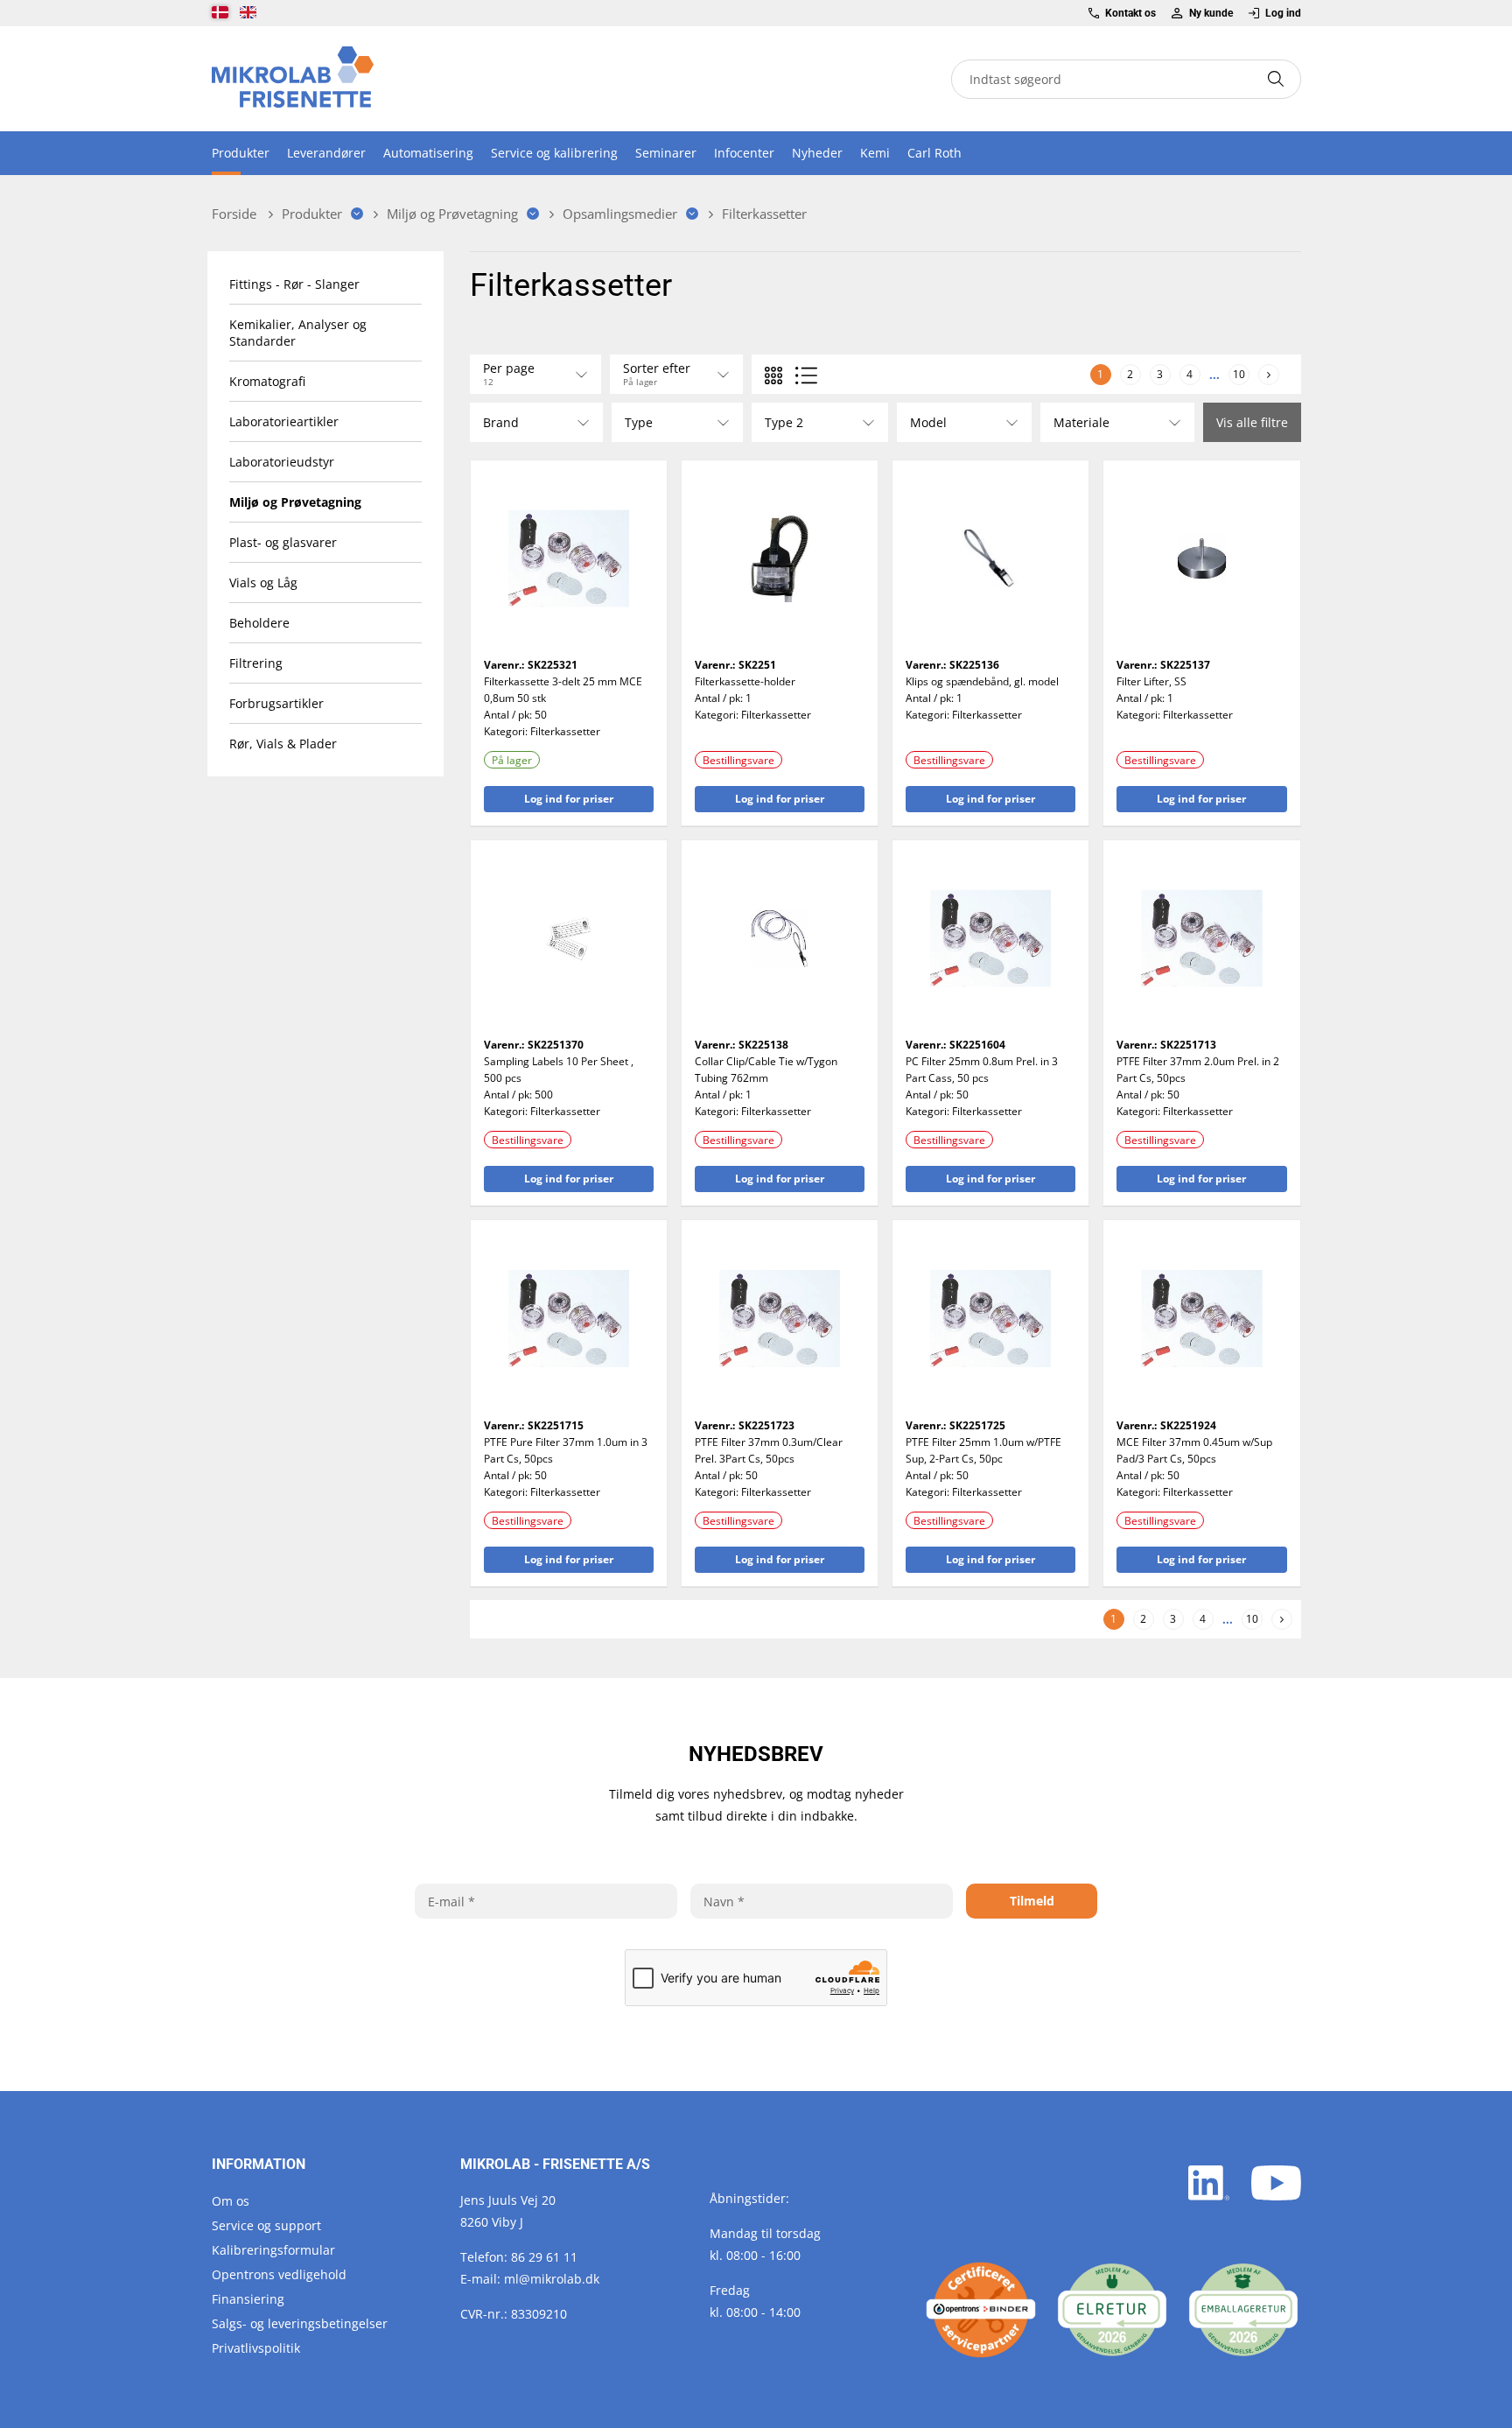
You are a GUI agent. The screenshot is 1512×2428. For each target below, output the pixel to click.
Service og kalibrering (554, 153)
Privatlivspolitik (256, 2348)
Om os (231, 2201)
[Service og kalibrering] (981, 2310)
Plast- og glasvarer (283, 542)
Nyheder (817, 153)
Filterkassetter (565, 731)
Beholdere (259, 623)
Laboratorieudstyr (282, 462)
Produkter (241, 153)
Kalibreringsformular (273, 2250)
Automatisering (428, 153)
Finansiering (248, 2299)
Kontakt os (1130, 13)
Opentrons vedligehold (279, 2274)
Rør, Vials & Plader (283, 744)
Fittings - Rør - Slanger (294, 284)
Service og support (266, 2225)
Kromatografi (267, 381)
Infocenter (744, 153)
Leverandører (326, 153)
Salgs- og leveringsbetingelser (300, 2323)
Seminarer (666, 153)
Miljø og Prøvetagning (295, 502)
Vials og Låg (263, 582)
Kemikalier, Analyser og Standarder (298, 333)
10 (1239, 373)
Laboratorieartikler (284, 421)
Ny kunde (1211, 13)
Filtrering (256, 663)
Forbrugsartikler (276, 703)
